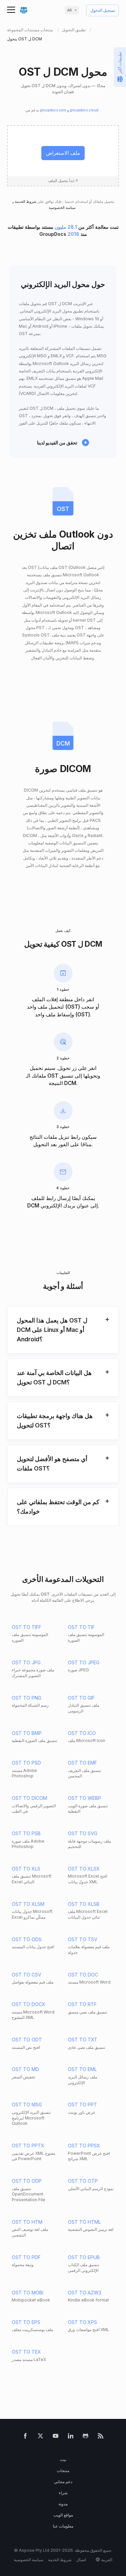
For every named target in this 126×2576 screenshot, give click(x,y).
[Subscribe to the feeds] (101, 2437)
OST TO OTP (83, 2181)
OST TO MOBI (28, 2293)
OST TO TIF (81, 1627)
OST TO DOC (83, 1975)
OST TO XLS (26, 1869)
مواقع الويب (63, 2515)
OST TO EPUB (84, 2257)
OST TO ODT (27, 2040)
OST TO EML (82, 2069)
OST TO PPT (82, 2105)
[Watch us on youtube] (56, 2437)
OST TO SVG (83, 1833)
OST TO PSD (26, 1763)
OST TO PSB (26, 1833)
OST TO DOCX (29, 2004)
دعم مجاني (63, 2482)
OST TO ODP (27, 2181)
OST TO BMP (27, 1733)
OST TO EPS (26, 2322)
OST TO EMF (82, 1763)
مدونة (63, 2504)
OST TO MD (25, 2069)
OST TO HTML (84, 2222)
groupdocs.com (54, 110)
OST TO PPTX (28, 2146)
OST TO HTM (27, 2222)
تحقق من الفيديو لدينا (57, 443)
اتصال (81, 2560)
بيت (63, 2459)
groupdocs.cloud (85, 110)
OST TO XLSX (84, 1869)
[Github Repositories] (86, 2437)
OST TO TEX (26, 2352)
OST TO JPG (26, 1662)
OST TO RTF (82, 2004)
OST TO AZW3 (85, 2293)
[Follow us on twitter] (40, 2437)
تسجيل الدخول (103, 11)
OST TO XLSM (28, 1904)
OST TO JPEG (84, 1662)
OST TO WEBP (85, 1798)
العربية (107, 2560)
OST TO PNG (27, 1698)
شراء (63, 2493)
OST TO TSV (83, 1939)
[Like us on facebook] (25, 2437)
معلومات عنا (63, 2526)
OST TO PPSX (84, 2146)
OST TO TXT (83, 2040)
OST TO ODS (27, 1939)
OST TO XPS (82, 2322)
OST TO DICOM (29, 1798)
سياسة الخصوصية (63, 208)
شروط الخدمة (25, 202)
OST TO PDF (26, 2257)
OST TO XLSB (84, 1904)
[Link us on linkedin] (71, 2437)
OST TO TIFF (27, 1627)
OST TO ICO (82, 1733)
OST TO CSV (27, 1975)
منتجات (63, 2471)
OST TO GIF (81, 1698)
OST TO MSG (27, 2105)
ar (70, 10)
